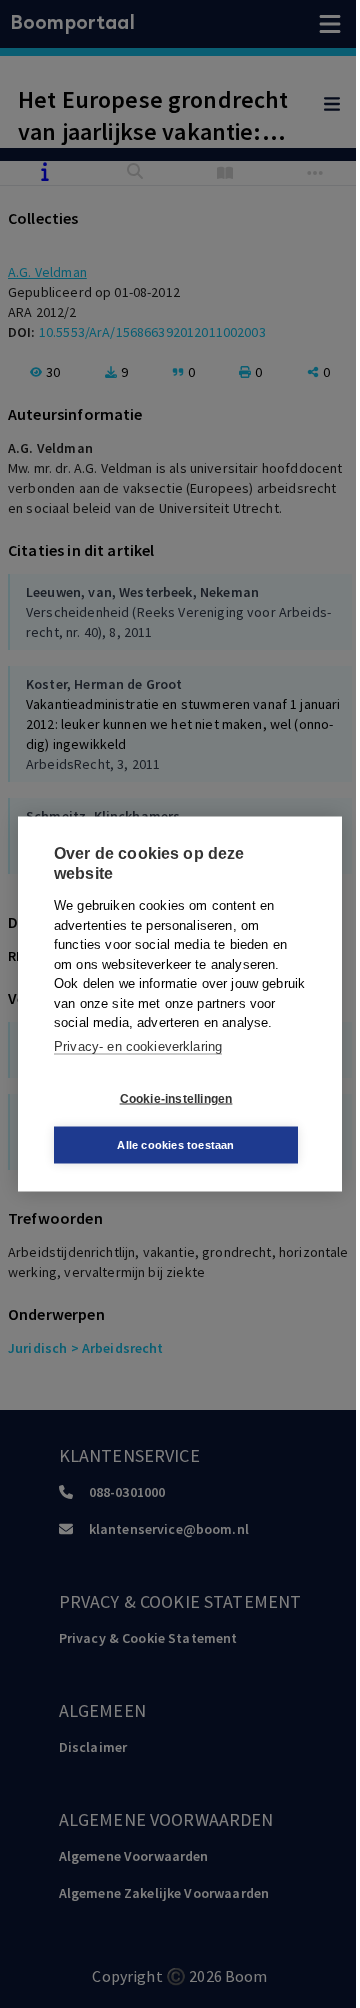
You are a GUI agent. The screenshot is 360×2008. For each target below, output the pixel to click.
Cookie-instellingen (176, 1098)
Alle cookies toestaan (175, 1145)
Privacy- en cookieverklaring (138, 1045)
